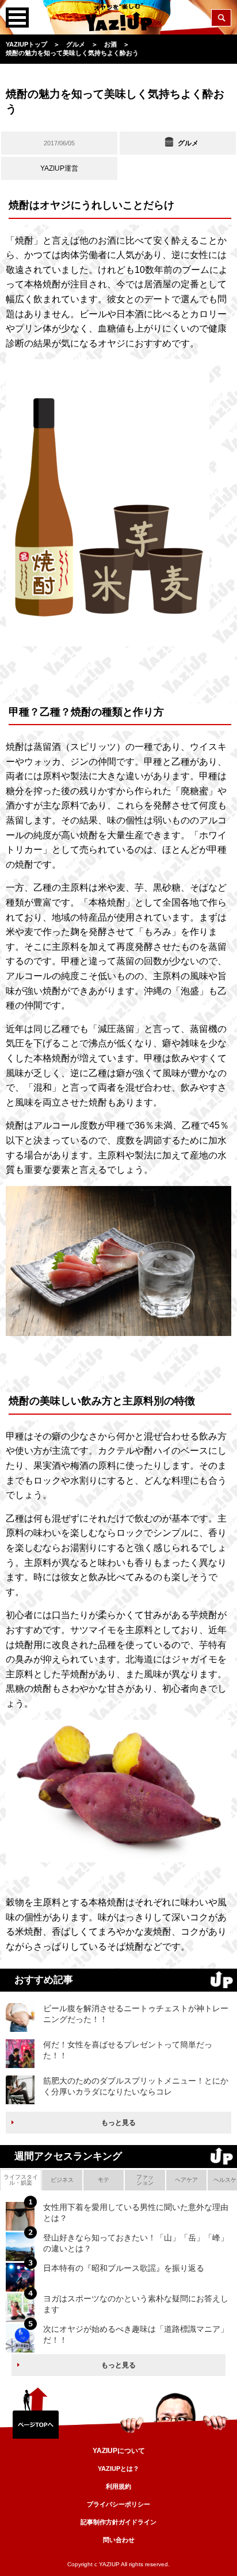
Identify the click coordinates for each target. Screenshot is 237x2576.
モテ (104, 2180)
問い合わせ (119, 2540)
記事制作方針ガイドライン (118, 2522)
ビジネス (62, 2180)
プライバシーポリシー (118, 2504)
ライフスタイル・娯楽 (21, 2180)
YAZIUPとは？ (118, 2469)
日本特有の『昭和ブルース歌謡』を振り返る (124, 2268)
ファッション (145, 2180)
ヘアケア (186, 2180)
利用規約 (118, 2486)
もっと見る (118, 2123)
